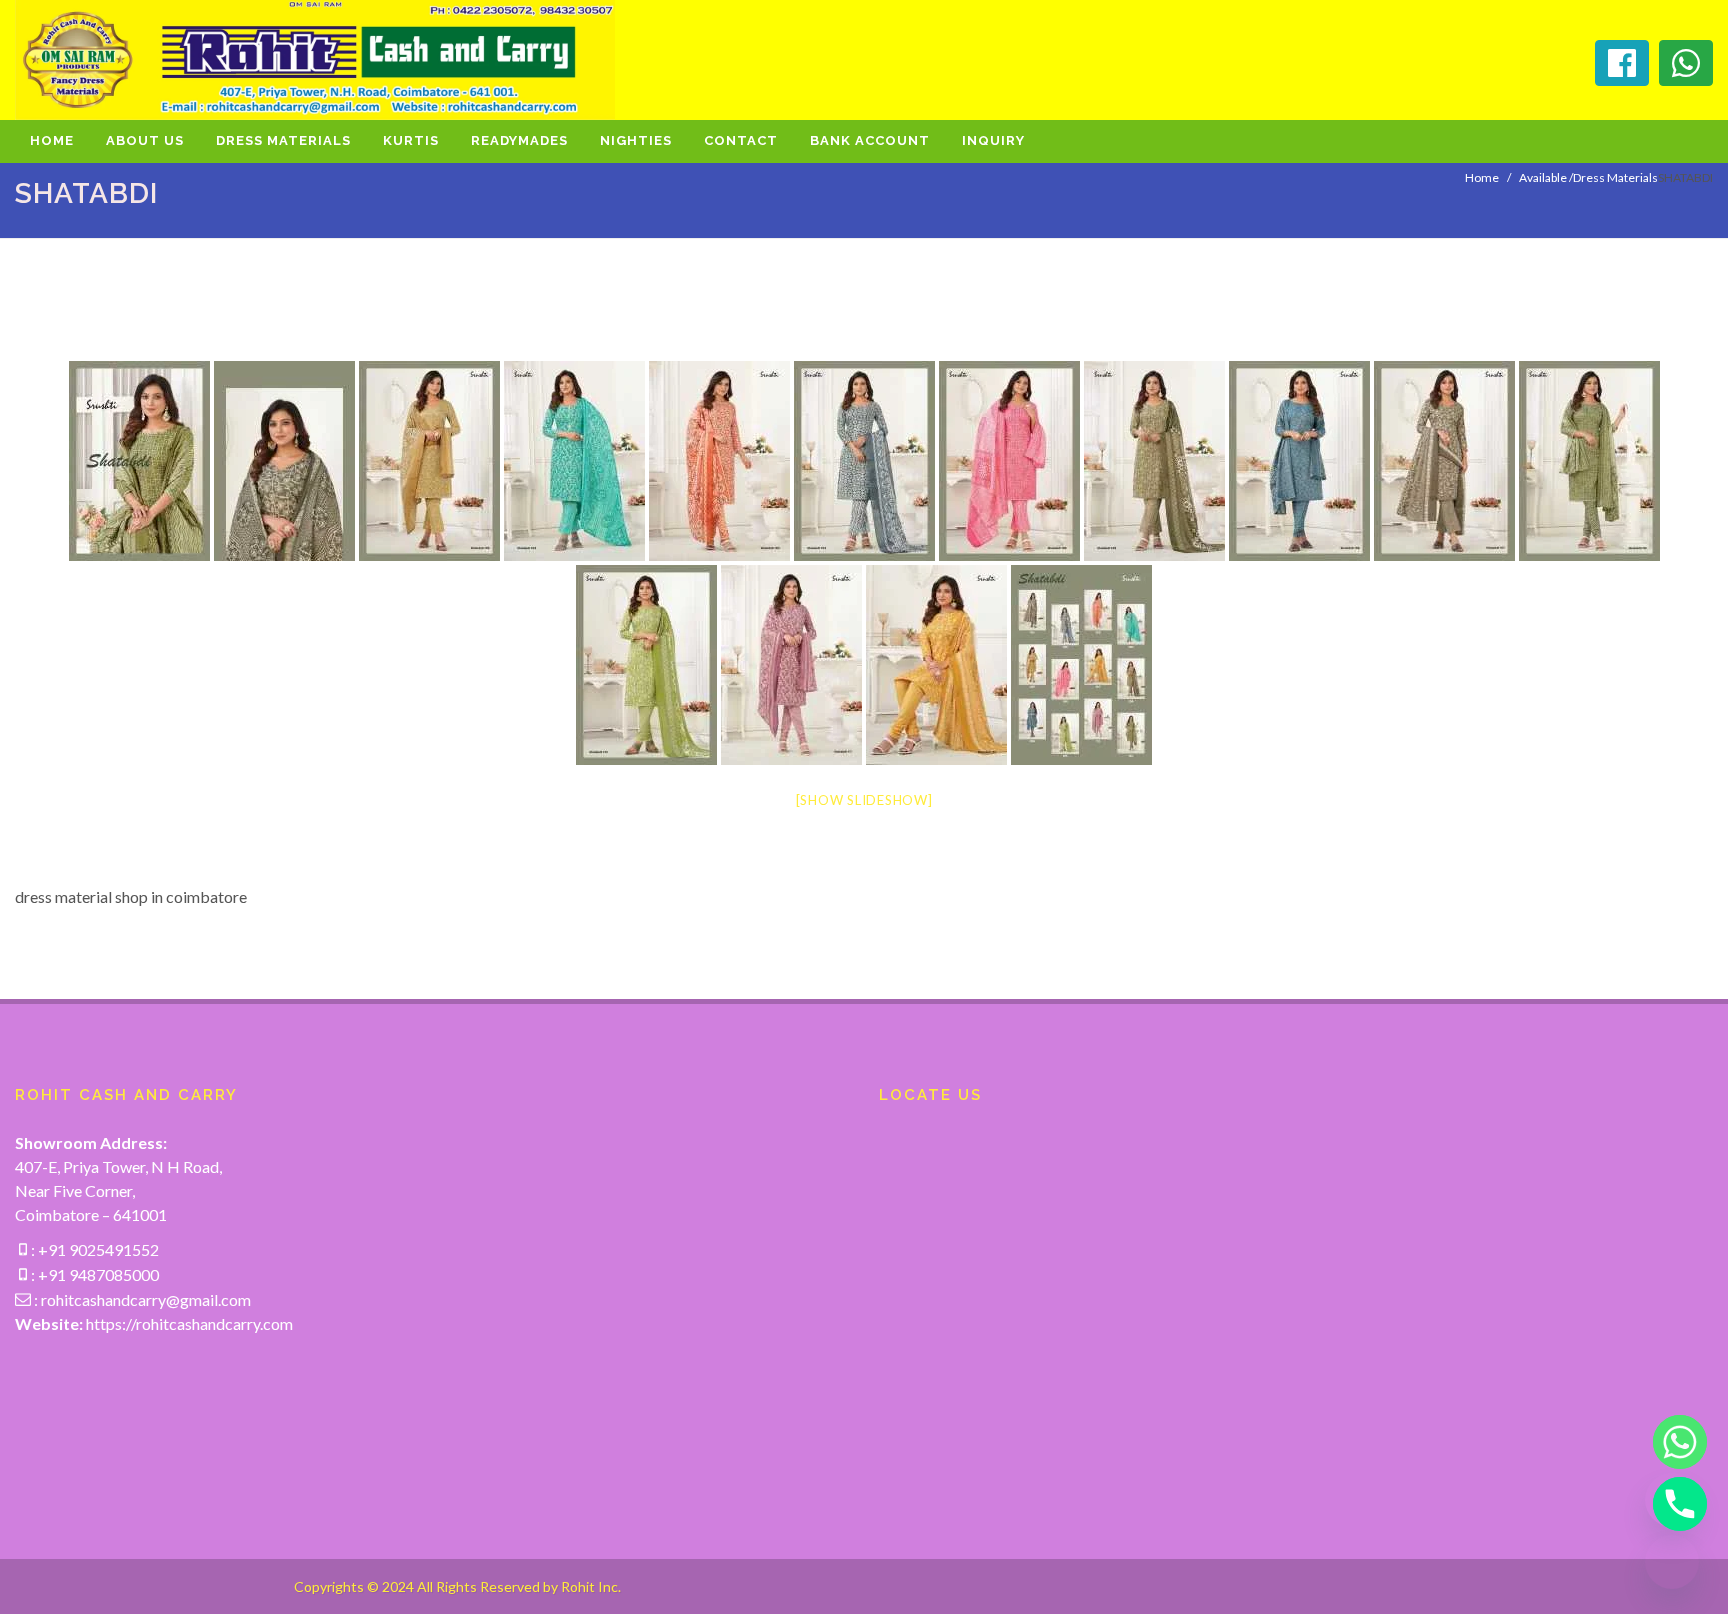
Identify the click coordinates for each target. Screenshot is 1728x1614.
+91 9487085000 (97, 1274)
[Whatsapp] (1672, 1442)
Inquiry (993, 140)
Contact (741, 140)
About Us (145, 140)
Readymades (519, 140)
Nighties (636, 140)
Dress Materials (283, 140)
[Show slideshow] (864, 800)
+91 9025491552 (97, 1249)
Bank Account (870, 140)
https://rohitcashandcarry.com (189, 1323)
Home (52, 140)
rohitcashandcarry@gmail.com (146, 1299)
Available (1543, 177)
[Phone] (1672, 1504)
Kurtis (411, 140)
